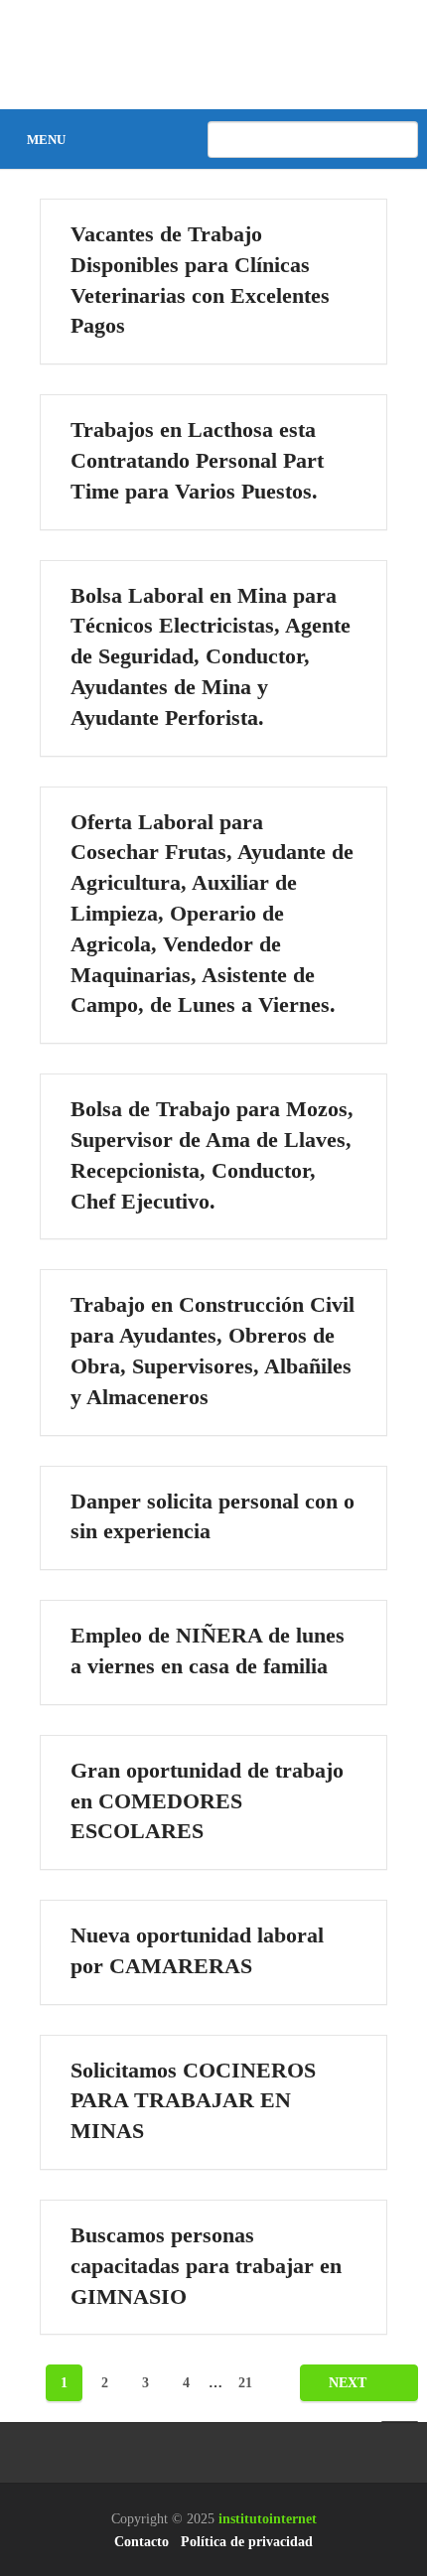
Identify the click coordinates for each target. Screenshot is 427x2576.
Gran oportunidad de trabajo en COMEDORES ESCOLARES (207, 1801)
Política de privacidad (247, 2542)
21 (245, 2383)
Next (350, 2383)
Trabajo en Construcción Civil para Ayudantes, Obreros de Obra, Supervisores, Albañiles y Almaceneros (213, 1350)
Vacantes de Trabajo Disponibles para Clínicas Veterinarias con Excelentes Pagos (200, 280)
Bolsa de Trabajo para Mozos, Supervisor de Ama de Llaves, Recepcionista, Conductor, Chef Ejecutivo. (212, 1154)
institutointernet (268, 2519)
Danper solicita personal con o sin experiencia (213, 1516)
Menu (46, 140)
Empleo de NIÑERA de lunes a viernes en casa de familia (208, 1650)
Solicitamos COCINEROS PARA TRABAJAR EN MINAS (193, 2101)
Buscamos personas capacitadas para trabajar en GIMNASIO (206, 2266)
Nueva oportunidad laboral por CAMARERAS (197, 1950)
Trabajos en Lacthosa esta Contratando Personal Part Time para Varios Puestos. (197, 460)
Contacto (142, 2542)
